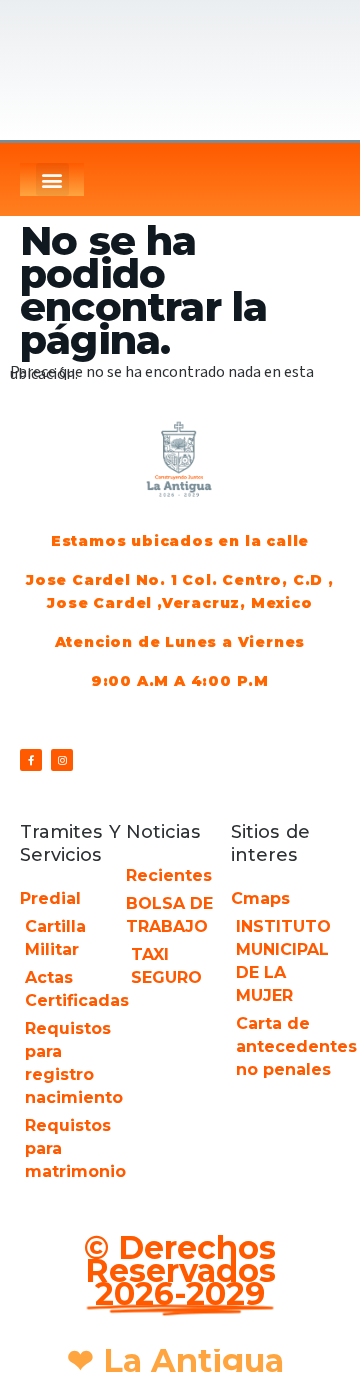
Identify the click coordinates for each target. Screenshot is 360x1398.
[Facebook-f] (31, 760)
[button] (52, 179)
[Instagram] (62, 760)
